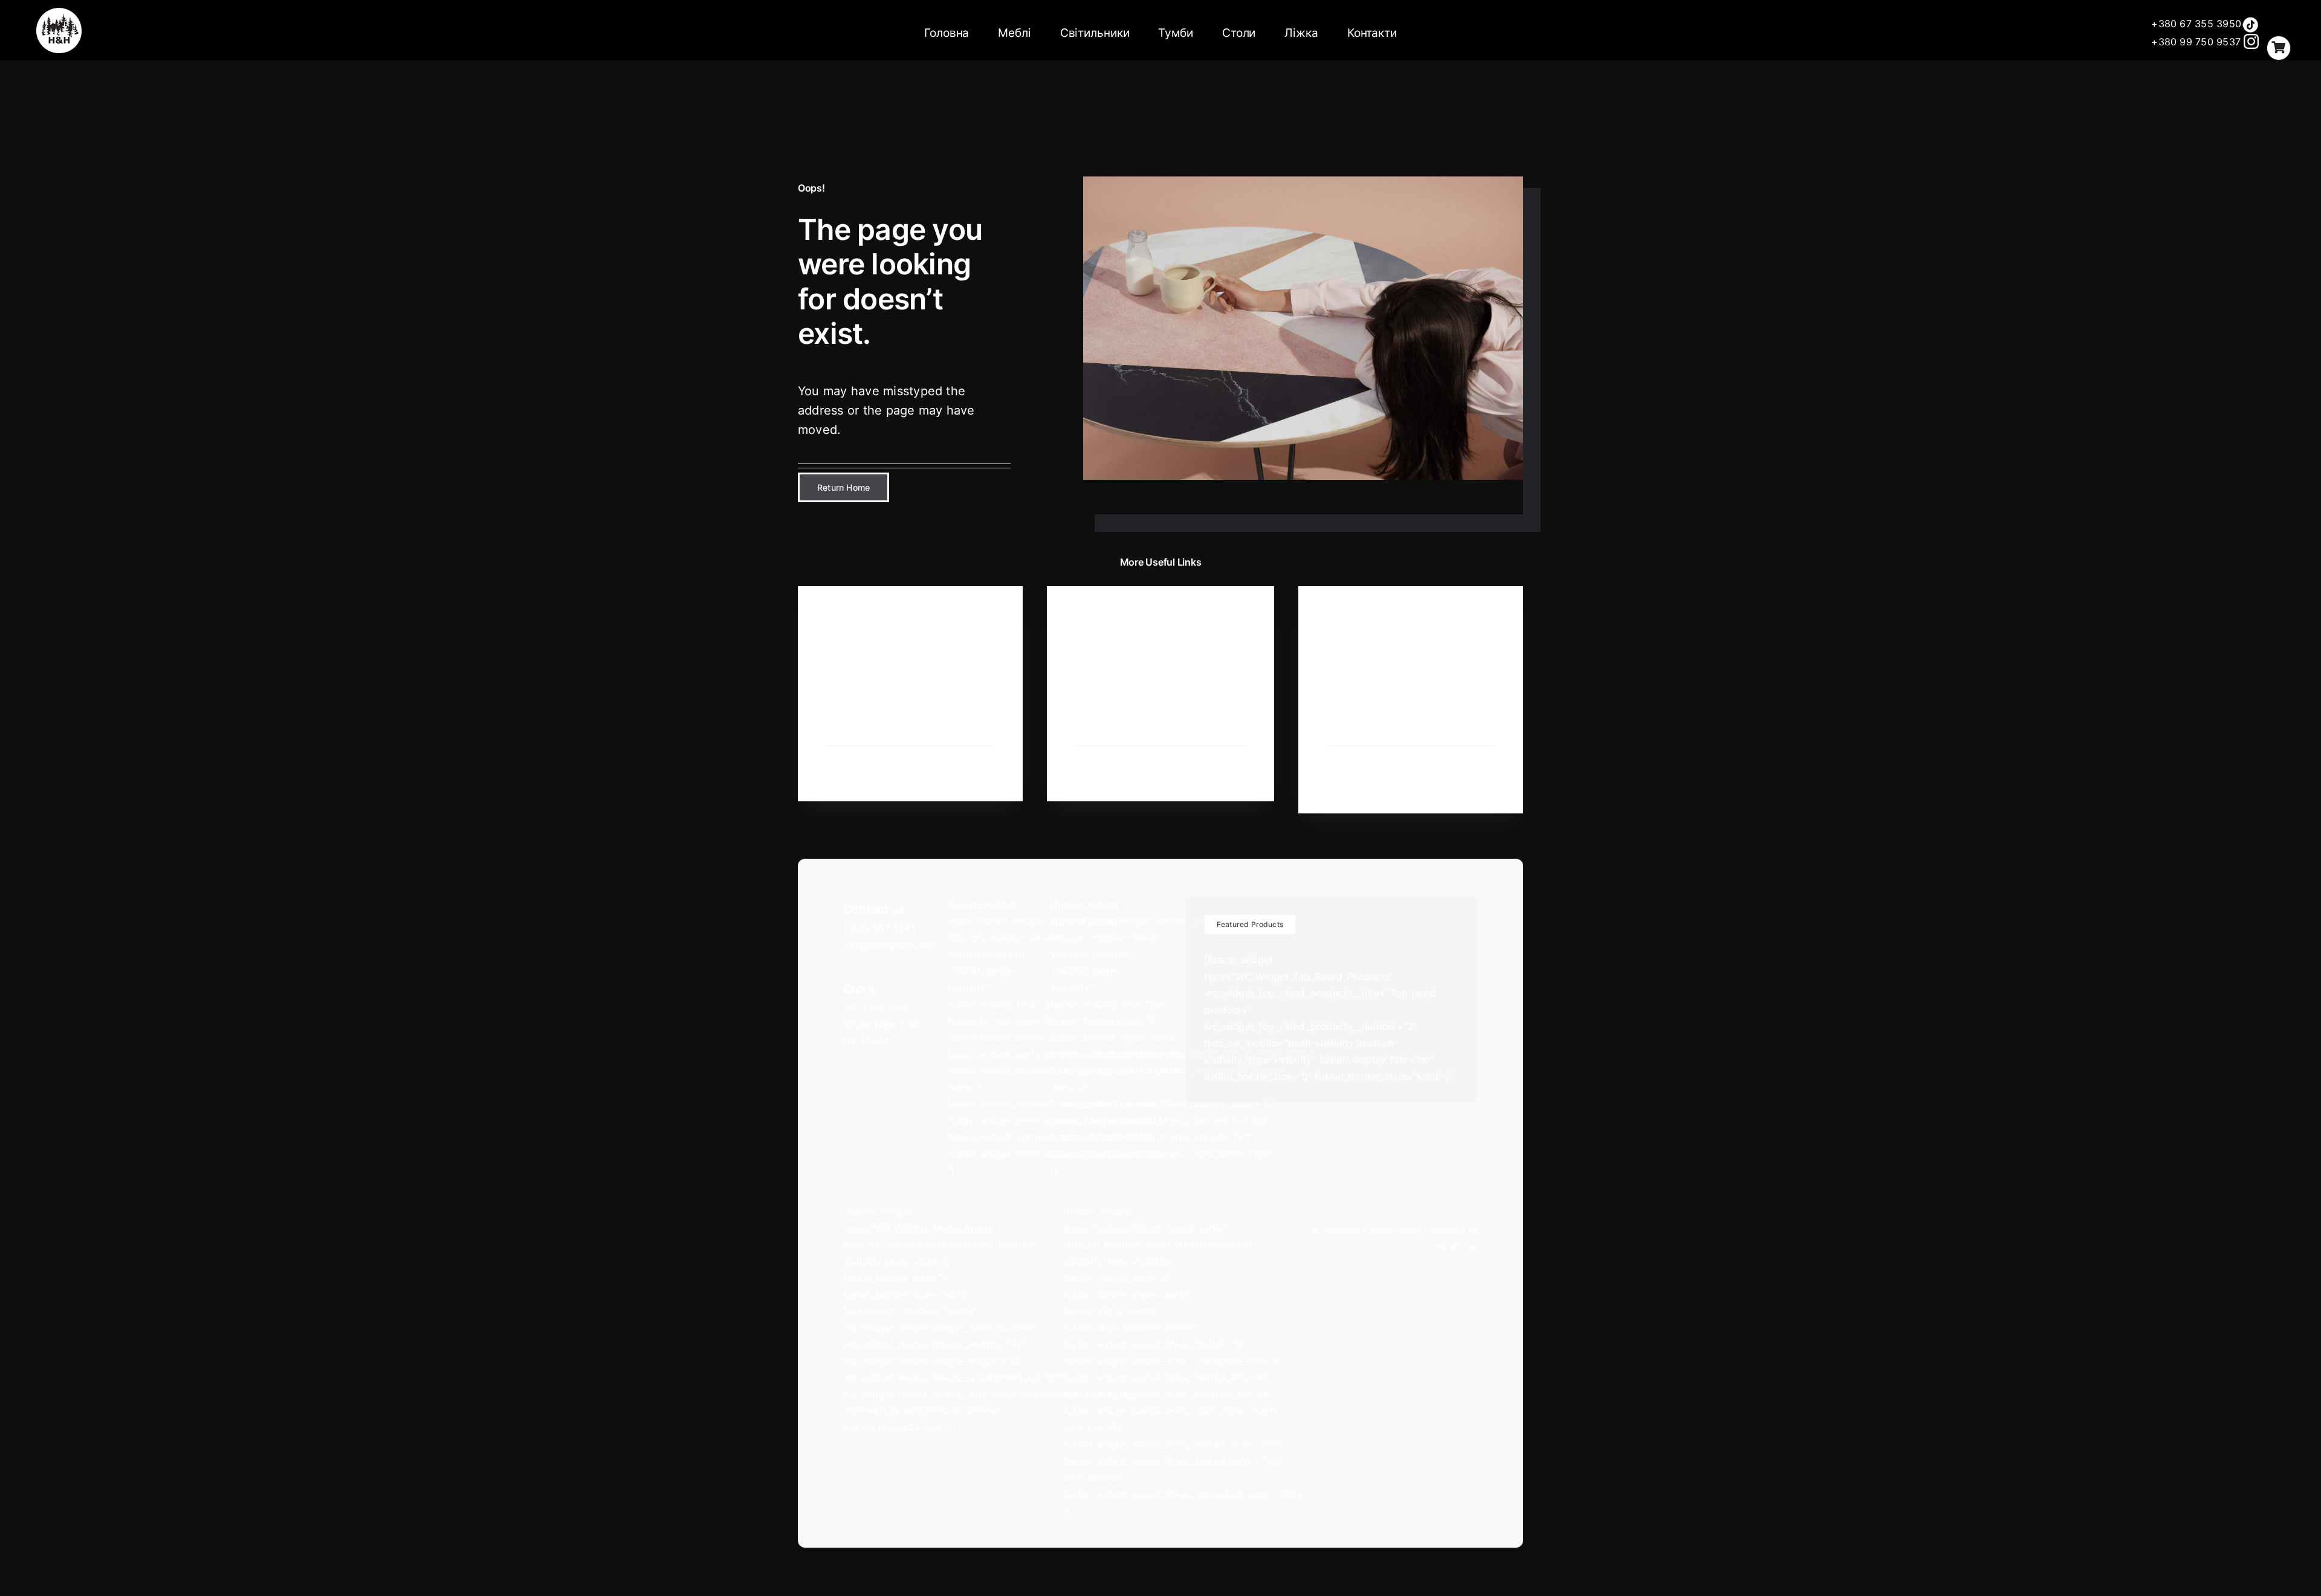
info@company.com (890, 945)
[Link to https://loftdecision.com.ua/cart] (2279, 48)
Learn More (849, 774)
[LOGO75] (59, 13)
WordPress (1457, 1247)
